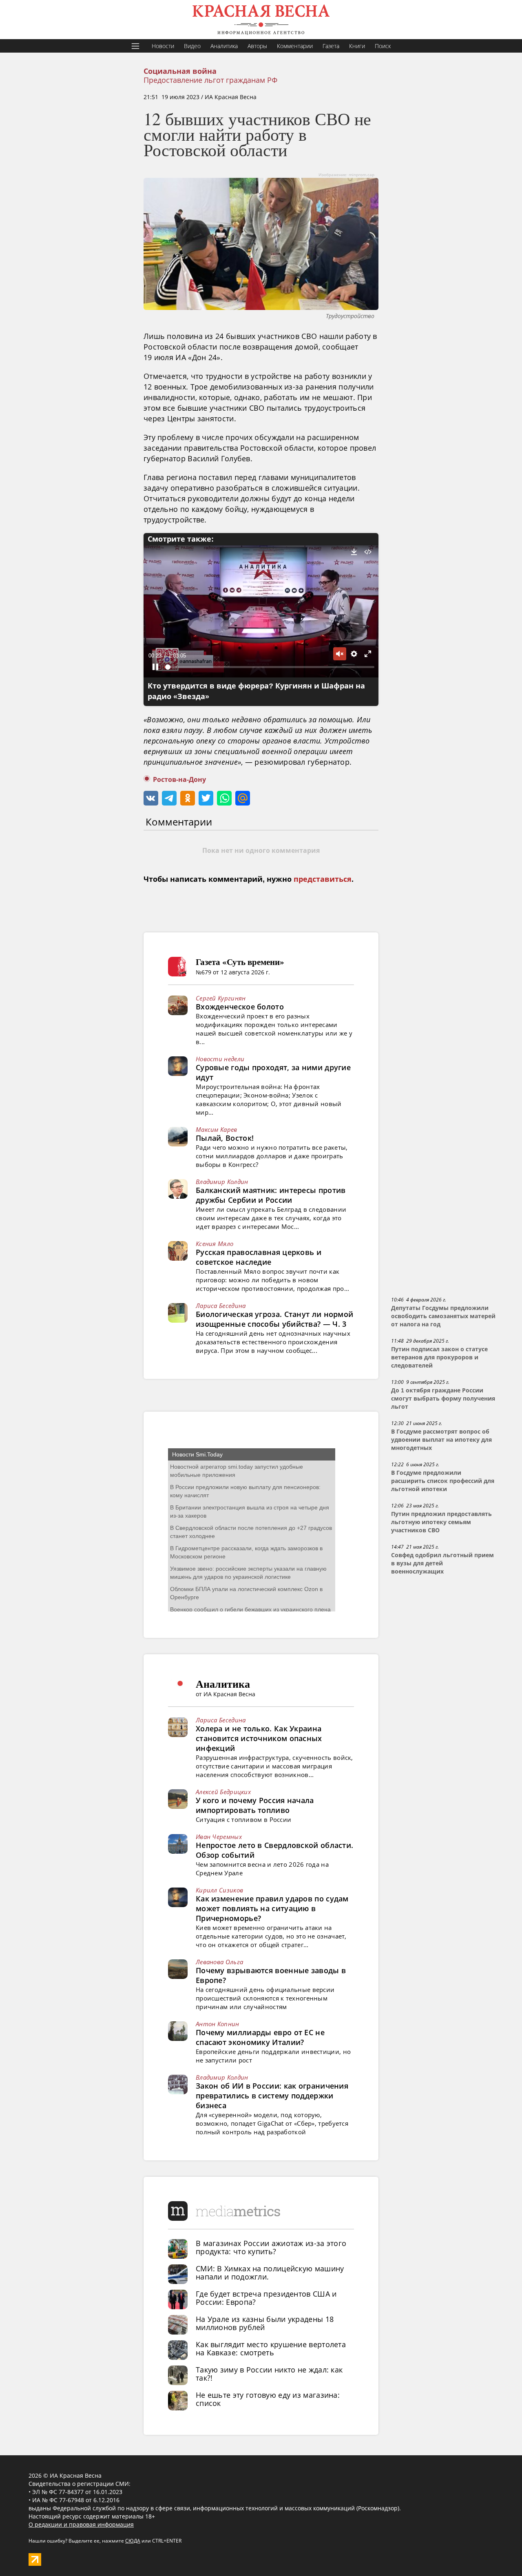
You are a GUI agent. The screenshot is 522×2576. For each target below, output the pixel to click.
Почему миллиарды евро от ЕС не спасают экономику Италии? (260, 2037)
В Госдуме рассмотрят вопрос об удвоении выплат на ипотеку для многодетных (441, 1440)
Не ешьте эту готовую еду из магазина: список (268, 2399)
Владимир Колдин (222, 1182)
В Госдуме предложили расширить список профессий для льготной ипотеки (443, 1481)
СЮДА (133, 2541)
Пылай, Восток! (225, 1138)
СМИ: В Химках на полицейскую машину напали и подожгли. (270, 2273)
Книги (357, 46)
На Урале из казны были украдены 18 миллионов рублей (265, 2323)
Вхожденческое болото (240, 1007)
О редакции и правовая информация (81, 2524)
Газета (331, 46)
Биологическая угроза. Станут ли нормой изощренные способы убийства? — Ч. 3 (274, 1319)
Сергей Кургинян (221, 998)
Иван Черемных (219, 1837)
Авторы (257, 46)
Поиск (383, 46)
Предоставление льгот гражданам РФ (210, 80)
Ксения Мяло (215, 1244)
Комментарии (295, 46)
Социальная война (180, 71)
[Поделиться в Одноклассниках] (188, 798)
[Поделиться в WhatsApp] (224, 798)
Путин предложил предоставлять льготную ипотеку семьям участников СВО (441, 1522)
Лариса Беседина (221, 1306)
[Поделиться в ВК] (151, 798)
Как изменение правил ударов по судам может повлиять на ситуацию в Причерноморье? (272, 1908)
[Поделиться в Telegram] (169, 798)
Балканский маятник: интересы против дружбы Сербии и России (271, 1195)
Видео (192, 46)
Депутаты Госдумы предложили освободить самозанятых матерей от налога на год (443, 1316)
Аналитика (224, 46)
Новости (163, 46)
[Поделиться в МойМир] (243, 798)
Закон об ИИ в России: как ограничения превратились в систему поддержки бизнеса (272, 2096)
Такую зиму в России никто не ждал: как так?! (269, 2374)
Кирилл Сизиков (219, 1890)
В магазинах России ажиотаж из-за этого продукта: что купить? (271, 2247)
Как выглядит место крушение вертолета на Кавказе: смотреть (271, 2348)
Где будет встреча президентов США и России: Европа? (266, 2298)
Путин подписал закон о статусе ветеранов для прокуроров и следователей (439, 1357)
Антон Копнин (218, 2024)
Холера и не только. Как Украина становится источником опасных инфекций (259, 1738)
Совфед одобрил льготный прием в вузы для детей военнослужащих (442, 1563)
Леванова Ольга (219, 1962)
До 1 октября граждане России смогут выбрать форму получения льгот (443, 1399)
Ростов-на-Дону (179, 780)
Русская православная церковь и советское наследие (259, 1257)
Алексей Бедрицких (223, 1792)
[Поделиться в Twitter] (206, 798)
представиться (323, 879)
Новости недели (220, 1059)
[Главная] (261, 20)
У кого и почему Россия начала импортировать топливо (255, 1805)
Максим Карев (217, 1129)
